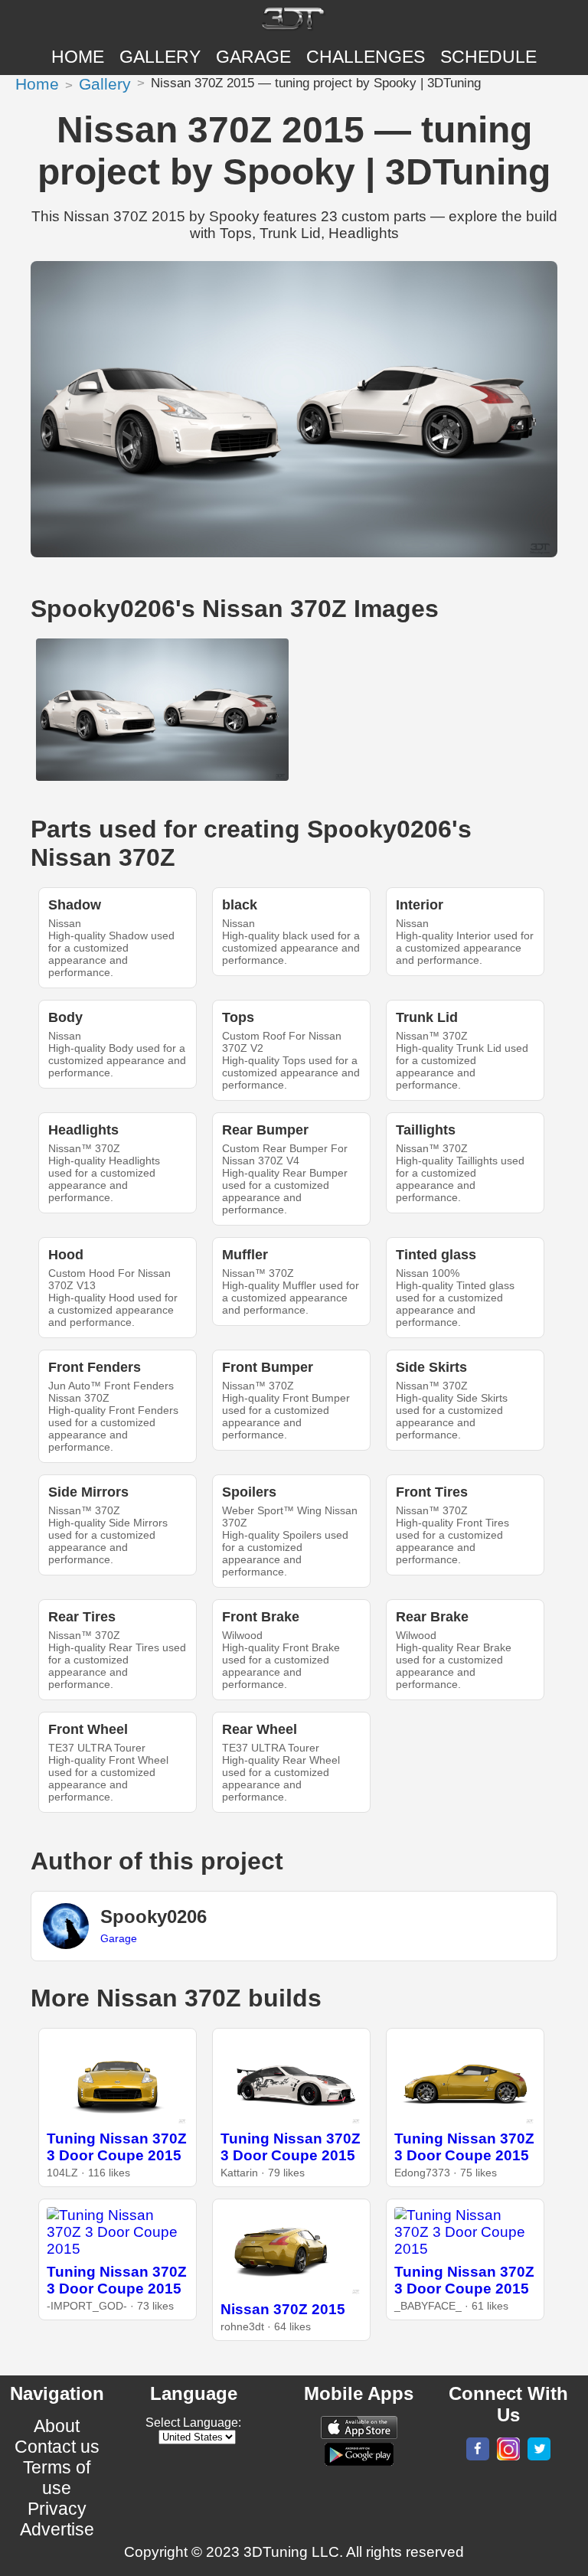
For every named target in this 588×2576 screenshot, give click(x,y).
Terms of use (57, 2478)
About (57, 2426)
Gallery (160, 57)
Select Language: (193, 2423)
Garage (253, 57)
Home (78, 57)
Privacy (57, 2509)
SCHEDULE (488, 57)
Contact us (57, 2447)
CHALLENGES (366, 57)
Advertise (57, 2529)
